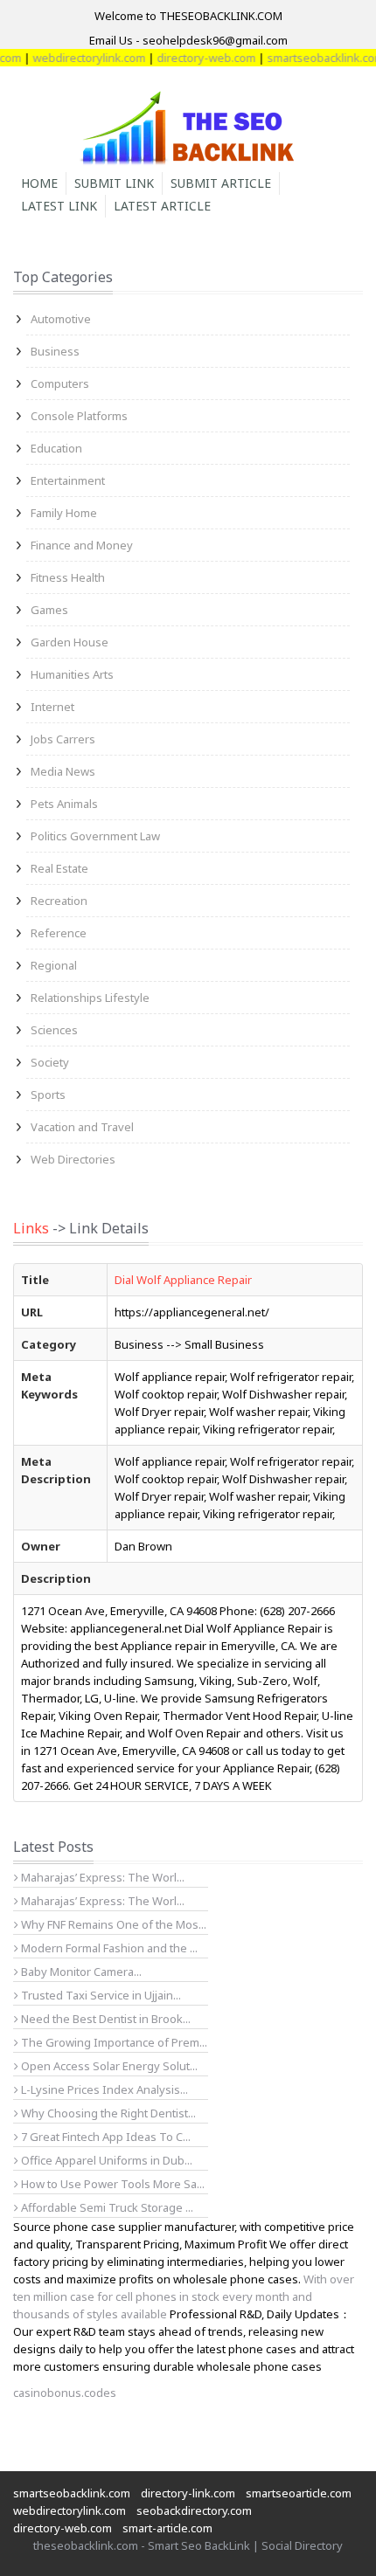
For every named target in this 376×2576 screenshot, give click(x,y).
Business (55, 351)
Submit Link (114, 183)
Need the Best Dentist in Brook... (104, 2019)
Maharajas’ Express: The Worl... (101, 1877)
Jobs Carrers (63, 739)
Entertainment (68, 480)
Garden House (70, 642)
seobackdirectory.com (194, 2510)
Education (56, 448)
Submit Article (221, 183)
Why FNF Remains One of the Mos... (112, 1924)
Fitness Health (68, 577)
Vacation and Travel (82, 1127)
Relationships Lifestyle (90, 998)
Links (31, 1228)
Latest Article (162, 206)
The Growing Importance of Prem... (113, 2042)
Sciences (54, 1030)
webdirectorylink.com (77, 58)
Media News (63, 771)
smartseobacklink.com (314, 58)
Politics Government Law (95, 836)
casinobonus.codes (65, 2393)
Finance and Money (82, 545)
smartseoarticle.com (299, 2493)
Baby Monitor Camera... (80, 1972)
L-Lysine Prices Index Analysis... (103, 2089)
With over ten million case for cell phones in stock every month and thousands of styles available (184, 2296)
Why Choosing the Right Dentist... (107, 2113)
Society (50, 1062)
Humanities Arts (72, 674)
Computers (60, 383)
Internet (52, 707)
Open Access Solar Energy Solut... (108, 2066)
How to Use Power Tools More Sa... (111, 2184)
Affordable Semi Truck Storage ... (106, 2207)
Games (49, 610)
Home (39, 183)
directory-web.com (195, 58)
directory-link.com (188, 2493)
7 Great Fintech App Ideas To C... (104, 2137)
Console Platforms (79, 416)
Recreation (59, 901)
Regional (54, 965)
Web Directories (73, 1159)
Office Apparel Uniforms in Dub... (105, 2160)
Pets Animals (64, 804)
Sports (48, 1095)
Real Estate (59, 868)
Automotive (61, 319)
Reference (59, 933)
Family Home (64, 513)
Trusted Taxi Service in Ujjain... (100, 1995)
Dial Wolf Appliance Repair (183, 1280)
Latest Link (59, 206)
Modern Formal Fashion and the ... (108, 1948)
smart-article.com (167, 2528)
